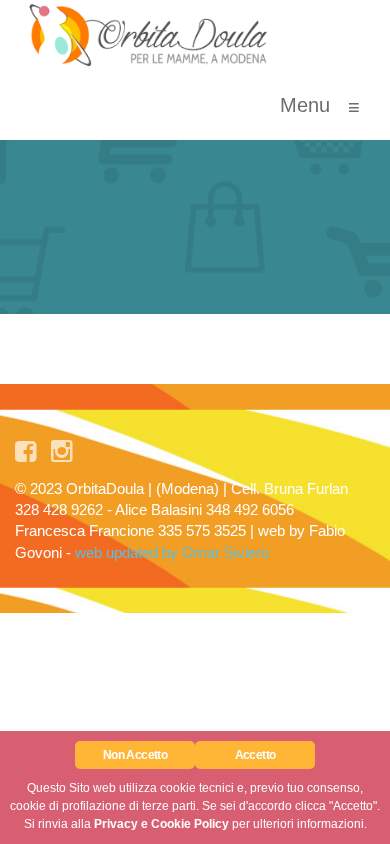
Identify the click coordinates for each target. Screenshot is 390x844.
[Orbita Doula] (149, 35)
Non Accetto (135, 755)
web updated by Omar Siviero (172, 552)
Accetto (255, 755)
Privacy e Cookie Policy (161, 824)
